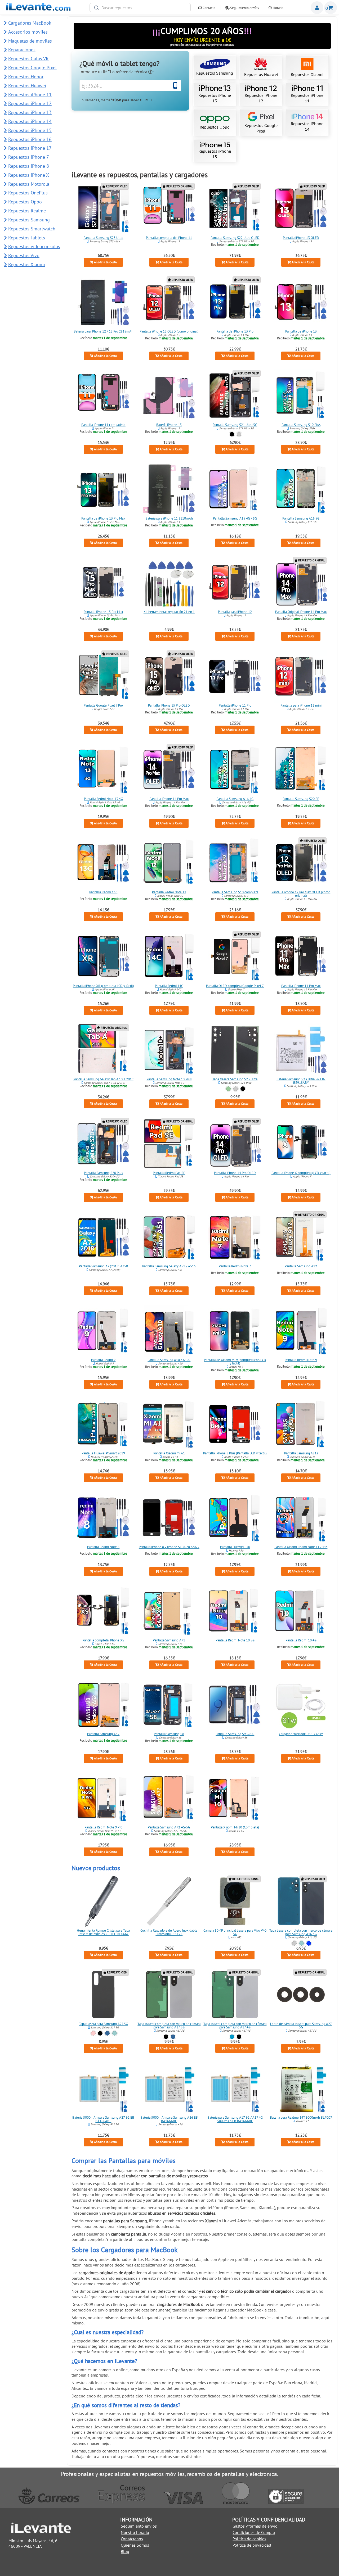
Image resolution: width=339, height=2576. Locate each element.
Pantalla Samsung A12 (301, 1266)
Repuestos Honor (26, 77)
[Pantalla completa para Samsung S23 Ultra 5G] (103, 208)
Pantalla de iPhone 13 (301, 331)
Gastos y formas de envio (255, 2526)
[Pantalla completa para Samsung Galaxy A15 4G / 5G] (235, 489)
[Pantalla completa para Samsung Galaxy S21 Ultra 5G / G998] (235, 395)
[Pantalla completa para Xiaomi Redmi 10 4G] (301, 1611)
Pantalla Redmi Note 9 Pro (103, 1827)
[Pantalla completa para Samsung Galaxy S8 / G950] (169, 1705)
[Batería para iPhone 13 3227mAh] (169, 395)
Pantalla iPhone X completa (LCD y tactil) (301, 1173)
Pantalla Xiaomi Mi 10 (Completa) (235, 1827)
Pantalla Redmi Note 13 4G (103, 799)
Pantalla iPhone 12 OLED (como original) (169, 331)
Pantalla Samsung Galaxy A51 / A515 (169, 1266)
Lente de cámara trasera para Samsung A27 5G (301, 2026)
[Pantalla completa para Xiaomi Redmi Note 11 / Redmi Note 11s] (301, 1518)
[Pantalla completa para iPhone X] (301, 1144)
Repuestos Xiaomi (307, 74)
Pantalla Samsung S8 (169, 1734)
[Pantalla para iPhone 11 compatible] (103, 395)
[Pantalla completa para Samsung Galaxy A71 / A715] (169, 1611)
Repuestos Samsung (215, 73)
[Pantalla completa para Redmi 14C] (169, 957)
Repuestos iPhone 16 (30, 139)
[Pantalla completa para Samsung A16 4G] (235, 770)
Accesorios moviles (28, 32)
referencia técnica (132, 72)
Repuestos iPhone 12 (261, 98)
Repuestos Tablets (27, 238)
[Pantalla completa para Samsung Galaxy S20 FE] (301, 770)
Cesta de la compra (331, 8)
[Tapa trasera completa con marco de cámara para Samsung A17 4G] (235, 1995)
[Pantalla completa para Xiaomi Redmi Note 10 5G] (235, 1611)
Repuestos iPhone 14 (307, 126)
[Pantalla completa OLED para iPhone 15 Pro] (169, 676)
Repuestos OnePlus (28, 193)
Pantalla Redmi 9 (103, 1360)
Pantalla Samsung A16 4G (235, 799)
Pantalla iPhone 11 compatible (103, 425)
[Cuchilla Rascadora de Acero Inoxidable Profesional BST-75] (169, 1901)
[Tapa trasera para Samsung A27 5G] (103, 1995)
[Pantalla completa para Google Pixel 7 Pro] (103, 676)
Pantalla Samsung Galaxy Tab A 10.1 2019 (103, 1079)
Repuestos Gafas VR (28, 59)
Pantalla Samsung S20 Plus (103, 1173)
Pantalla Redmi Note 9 (301, 1360)
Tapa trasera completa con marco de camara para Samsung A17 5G (169, 2026)
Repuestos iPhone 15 (215, 154)
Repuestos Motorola (29, 184)
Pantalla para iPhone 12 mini (301, 705)
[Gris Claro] (294, 1943)
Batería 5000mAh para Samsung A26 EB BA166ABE (169, 2119)
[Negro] (232, 434)
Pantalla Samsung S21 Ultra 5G (235, 425)
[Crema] (236, 1089)
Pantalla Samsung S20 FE (301, 799)
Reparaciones (22, 50)
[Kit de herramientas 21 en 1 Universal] (169, 582)
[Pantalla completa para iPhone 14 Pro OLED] (235, 1144)
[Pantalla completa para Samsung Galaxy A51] (169, 1237)
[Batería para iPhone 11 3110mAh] (169, 489)
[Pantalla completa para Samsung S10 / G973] (235, 863)
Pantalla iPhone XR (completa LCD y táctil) (103, 986)
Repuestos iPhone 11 (307, 98)
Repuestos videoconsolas (34, 246)
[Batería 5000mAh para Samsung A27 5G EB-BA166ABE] (103, 2088)
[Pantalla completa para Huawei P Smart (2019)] (103, 1424)
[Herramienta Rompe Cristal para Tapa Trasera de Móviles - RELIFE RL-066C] (103, 1901)
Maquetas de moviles (30, 41)
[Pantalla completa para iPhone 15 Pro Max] (103, 582)
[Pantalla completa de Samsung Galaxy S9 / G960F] (235, 1705)
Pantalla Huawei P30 (235, 1547)
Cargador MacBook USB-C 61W (301, 1734)
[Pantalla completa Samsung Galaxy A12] (301, 1237)
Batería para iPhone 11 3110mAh (169, 518)
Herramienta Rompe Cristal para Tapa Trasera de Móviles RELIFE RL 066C (103, 1932)
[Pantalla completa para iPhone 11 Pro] (235, 676)
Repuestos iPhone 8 (29, 166)
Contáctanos (132, 2539)
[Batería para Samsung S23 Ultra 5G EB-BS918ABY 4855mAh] (301, 1050)
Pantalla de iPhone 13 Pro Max (103, 518)
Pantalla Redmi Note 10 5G (235, 1640)
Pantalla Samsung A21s (301, 1453)
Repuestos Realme (27, 211)
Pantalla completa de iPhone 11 (169, 238)
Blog (125, 2551)
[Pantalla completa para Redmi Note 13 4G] (103, 770)
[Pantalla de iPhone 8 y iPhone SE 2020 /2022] (169, 1518)
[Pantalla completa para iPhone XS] (103, 1611)
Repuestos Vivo (24, 255)
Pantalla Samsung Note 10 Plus (169, 1079)
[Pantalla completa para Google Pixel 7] (235, 957)
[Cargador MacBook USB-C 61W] (301, 1705)
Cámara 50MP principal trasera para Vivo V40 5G (235, 1932)
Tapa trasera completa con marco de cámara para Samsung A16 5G (301, 1932)
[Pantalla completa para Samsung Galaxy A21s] (301, 1424)
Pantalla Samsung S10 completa (235, 892)
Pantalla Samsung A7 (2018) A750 (103, 1266)
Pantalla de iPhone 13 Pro (235, 331)
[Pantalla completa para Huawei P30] (235, 1518)
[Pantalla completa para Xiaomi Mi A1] (169, 1424)
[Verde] (228, 1089)
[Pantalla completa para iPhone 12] (235, 582)
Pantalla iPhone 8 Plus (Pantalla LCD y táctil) (235, 1453)
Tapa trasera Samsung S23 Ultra (235, 1079)
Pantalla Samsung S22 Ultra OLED (235, 238)
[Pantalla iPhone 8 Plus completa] (235, 1424)
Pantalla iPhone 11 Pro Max (301, 986)
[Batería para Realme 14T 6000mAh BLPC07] (301, 2088)
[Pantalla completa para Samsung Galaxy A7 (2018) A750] (103, 1237)
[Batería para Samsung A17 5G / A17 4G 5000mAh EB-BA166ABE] (235, 2088)
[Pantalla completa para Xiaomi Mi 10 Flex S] (235, 1798)
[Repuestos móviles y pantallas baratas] (38, 9)
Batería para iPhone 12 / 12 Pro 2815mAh (103, 331)
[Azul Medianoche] (308, 1943)
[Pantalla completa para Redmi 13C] (103, 863)
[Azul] (107, 2034)
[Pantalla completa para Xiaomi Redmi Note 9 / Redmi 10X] (301, 1331)
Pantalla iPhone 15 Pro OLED (169, 705)
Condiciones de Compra (254, 2532)
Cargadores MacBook (30, 23)
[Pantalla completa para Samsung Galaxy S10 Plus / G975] (301, 395)
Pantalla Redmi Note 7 (235, 1266)
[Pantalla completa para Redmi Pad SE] (169, 1144)
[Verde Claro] (302, 1943)
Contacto (209, 8)
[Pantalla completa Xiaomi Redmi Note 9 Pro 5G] (103, 1798)
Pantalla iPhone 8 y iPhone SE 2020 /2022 (169, 1547)
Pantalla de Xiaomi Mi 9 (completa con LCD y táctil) (235, 1362)
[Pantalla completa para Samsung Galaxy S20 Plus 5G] (103, 1144)
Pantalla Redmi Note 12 (169, 892)
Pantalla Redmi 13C (103, 892)
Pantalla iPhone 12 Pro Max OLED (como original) (301, 894)
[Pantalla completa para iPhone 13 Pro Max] (103, 489)
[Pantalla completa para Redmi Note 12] (169, 863)
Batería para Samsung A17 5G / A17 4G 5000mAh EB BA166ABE (235, 2119)
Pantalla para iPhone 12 (235, 612)
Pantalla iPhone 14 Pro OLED (235, 1173)
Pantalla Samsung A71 (169, 1640)
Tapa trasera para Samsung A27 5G (103, 2024)
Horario (278, 8)
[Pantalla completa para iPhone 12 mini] (301, 676)
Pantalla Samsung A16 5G (301, 518)
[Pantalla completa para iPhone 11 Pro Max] (301, 957)
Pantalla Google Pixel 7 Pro (103, 705)
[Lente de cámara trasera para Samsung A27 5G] (301, 1995)
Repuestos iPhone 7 (29, 157)
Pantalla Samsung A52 (103, 1734)
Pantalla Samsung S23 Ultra (103, 238)
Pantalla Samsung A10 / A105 (169, 1360)
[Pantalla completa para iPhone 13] (301, 302)
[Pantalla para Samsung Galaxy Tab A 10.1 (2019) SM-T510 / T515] (103, 1050)
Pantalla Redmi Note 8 (103, 1547)
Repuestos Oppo (215, 127)
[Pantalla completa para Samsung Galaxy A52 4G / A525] (103, 1705)
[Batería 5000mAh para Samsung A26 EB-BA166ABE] (169, 2088)
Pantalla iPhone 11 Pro (235, 705)
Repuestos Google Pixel (261, 128)
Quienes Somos (135, 2545)
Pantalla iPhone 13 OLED (301, 238)
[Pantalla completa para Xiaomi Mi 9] (235, 1331)
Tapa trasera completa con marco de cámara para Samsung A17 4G (235, 2026)
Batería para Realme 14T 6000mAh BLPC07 (301, 2117)
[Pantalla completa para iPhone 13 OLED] (301, 208)
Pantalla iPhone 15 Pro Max (103, 612)
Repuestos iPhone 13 (215, 98)
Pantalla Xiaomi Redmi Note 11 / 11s (301, 1547)
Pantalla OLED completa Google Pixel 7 (235, 986)
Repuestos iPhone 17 (30, 148)
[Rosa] (93, 2034)
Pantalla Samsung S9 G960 (235, 1734)
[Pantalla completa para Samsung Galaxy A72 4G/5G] (169, 1798)
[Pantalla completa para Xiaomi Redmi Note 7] (235, 1237)
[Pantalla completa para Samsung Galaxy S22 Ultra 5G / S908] (235, 208)
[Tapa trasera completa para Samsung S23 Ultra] (235, 1050)
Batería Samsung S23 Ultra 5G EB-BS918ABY (301, 1081)
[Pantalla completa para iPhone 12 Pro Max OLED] (301, 863)
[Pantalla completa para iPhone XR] (103, 957)
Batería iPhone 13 (169, 425)
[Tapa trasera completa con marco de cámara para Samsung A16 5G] (301, 1901)
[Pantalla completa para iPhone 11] (169, 208)
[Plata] (239, 434)
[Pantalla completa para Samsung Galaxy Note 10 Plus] (169, 1050)
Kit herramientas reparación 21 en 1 (169, 612)
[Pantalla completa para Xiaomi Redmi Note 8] (103, 1518)
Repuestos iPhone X (29, 175)
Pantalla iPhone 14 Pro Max (169, 799)
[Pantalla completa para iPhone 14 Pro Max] (169, 770)
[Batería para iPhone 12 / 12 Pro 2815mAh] (103, 302)
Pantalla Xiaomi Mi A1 (169, 1453)
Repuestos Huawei (261, 74)
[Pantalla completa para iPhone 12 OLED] (169, 302)
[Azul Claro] (232, 2037)
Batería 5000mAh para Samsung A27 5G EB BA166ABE (103, 2119)
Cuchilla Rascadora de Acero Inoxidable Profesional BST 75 (169, 1932)
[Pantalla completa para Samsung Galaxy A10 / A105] (169, 1331)
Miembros (317, 8)
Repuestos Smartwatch (32, 229)
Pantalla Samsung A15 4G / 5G (235, 518)
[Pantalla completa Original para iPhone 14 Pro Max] (301, 582)
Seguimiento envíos (244, 8)
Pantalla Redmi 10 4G (301, 1640)
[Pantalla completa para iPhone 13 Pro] (235, 302)
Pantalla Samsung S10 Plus (301, 425)
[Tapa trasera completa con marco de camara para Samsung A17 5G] (169, 1995)
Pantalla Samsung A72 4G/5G (169, 1827)
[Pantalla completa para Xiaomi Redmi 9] (103, 1331)
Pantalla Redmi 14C (169, 986)
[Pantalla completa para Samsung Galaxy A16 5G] (301, 489)
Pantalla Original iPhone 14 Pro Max (301, 612)
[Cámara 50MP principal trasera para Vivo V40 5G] (235, 1901)
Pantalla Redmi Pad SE (169, 1173)
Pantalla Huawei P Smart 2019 (103, 1453)
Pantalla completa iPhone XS (103, 1640)
